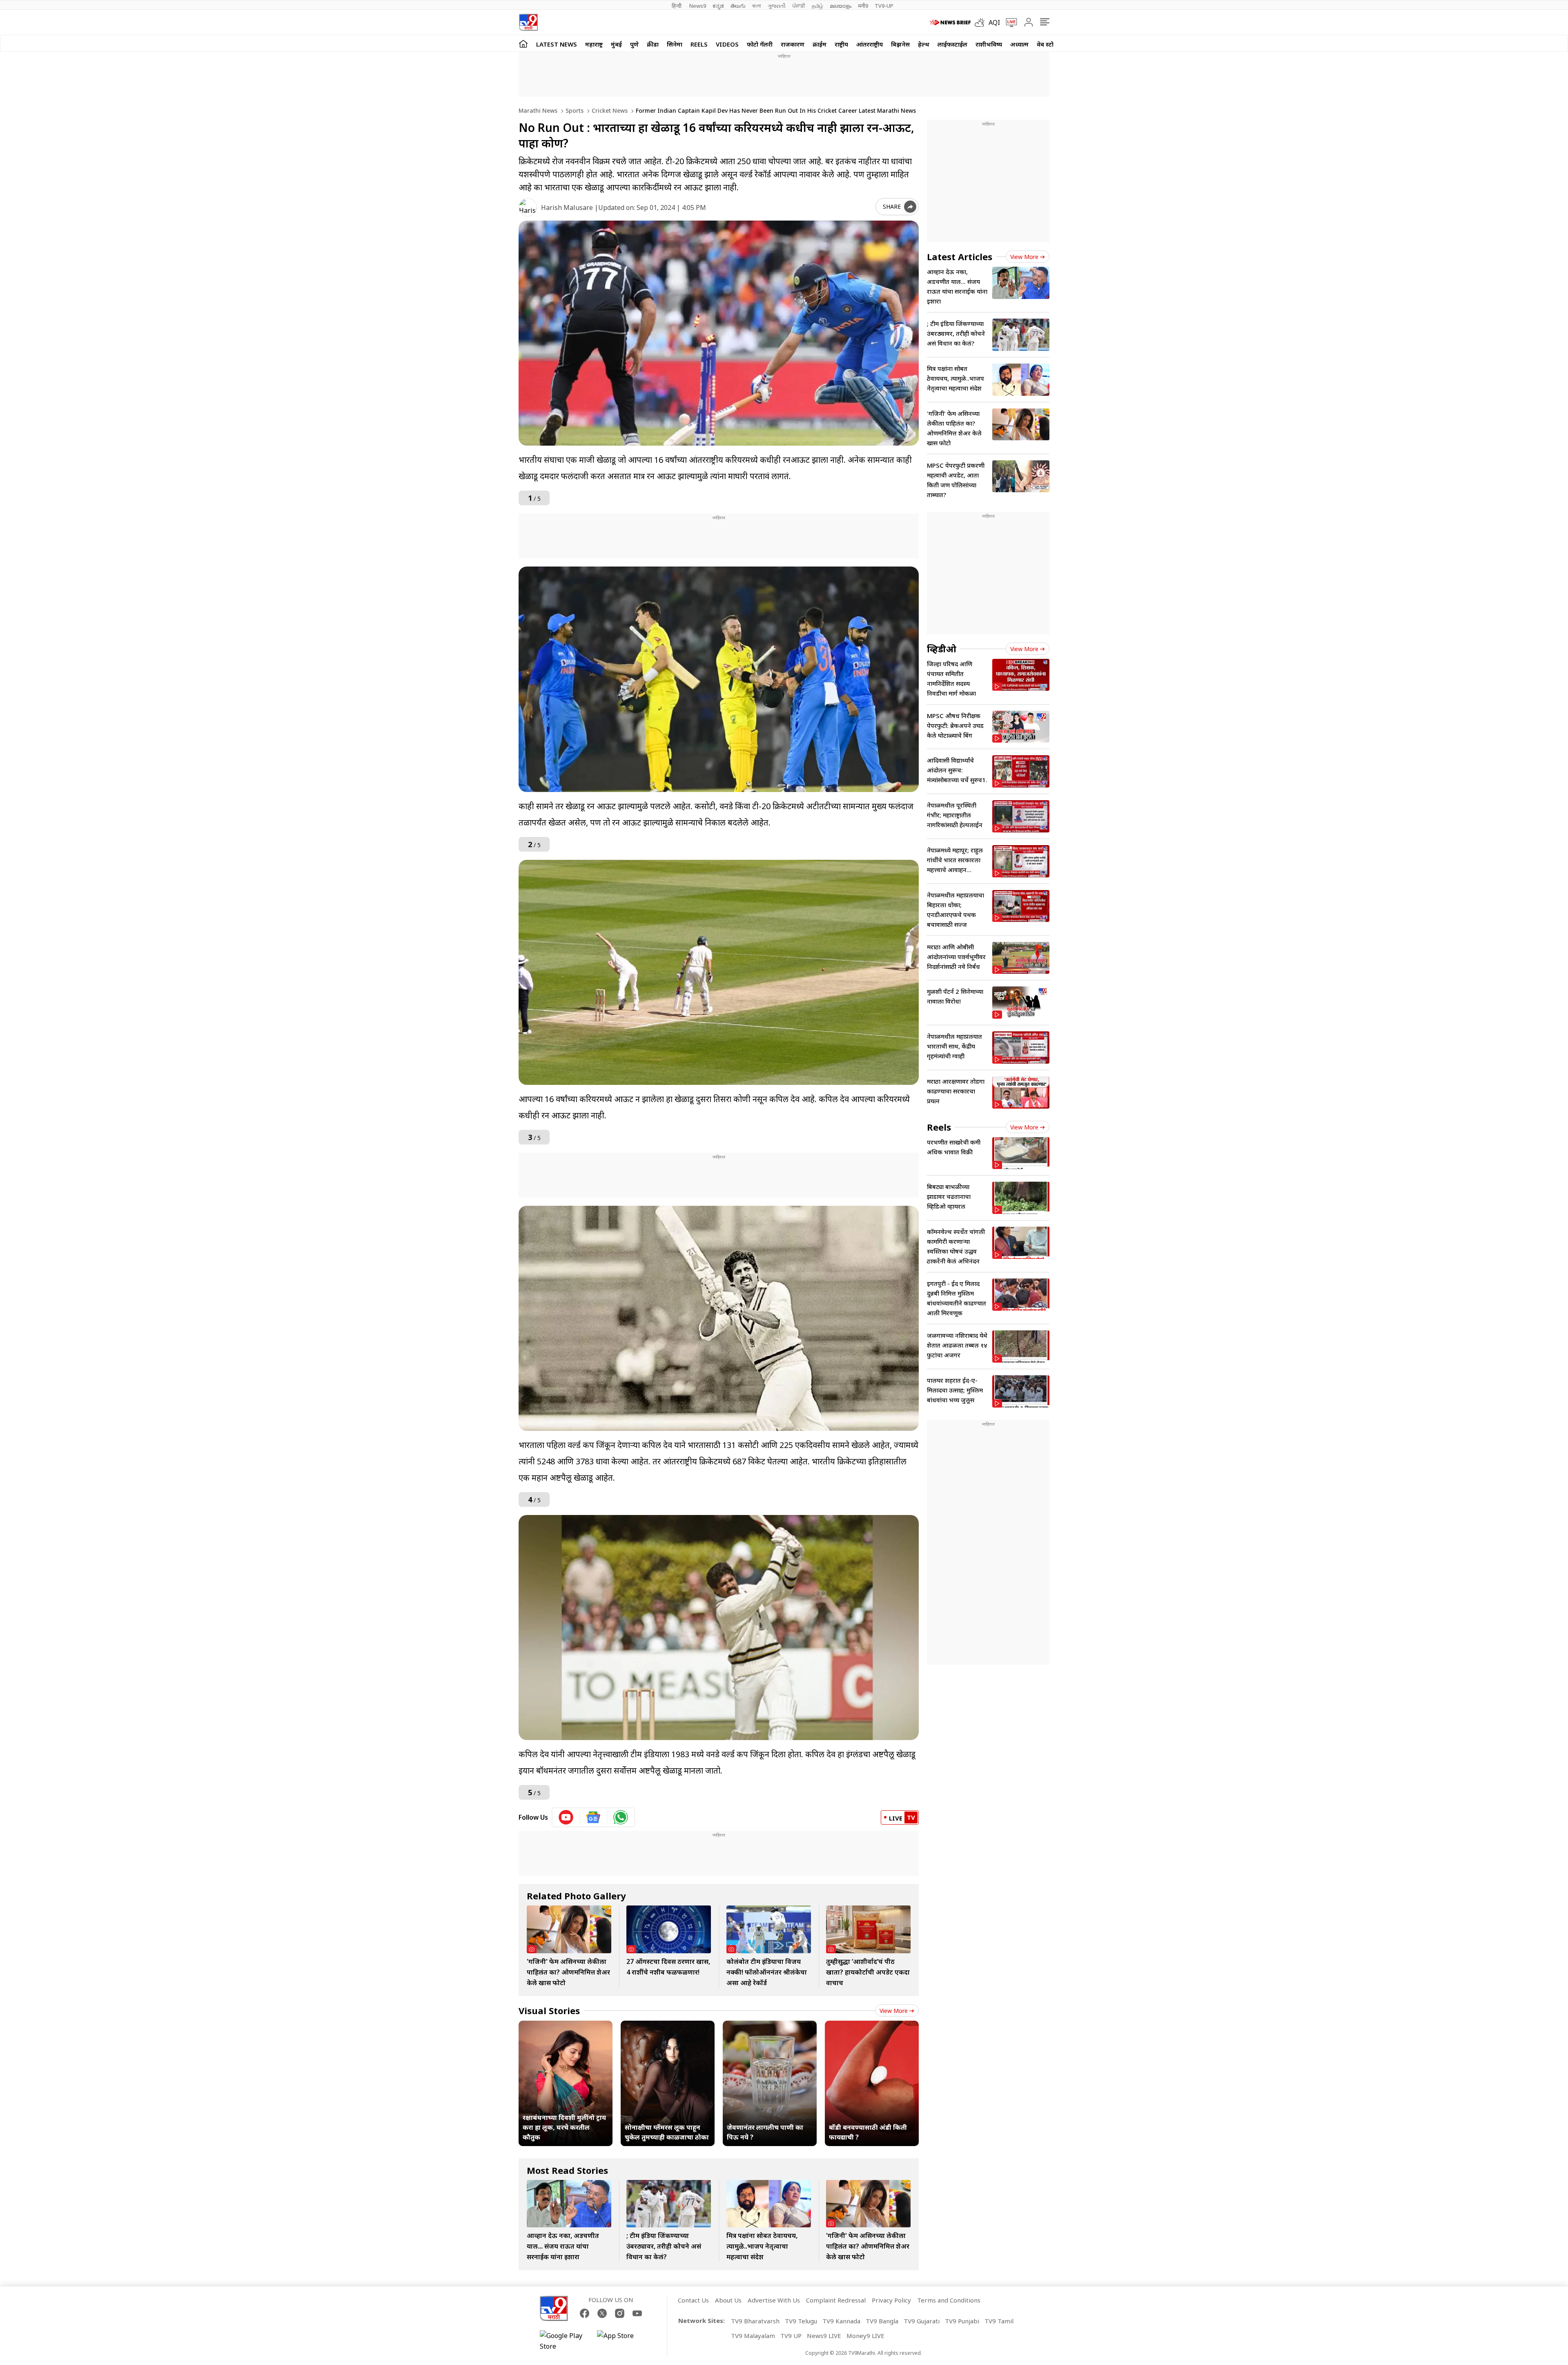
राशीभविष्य (989, 44)
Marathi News (538, 110)
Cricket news (609, 110)
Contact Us (693, 2300)
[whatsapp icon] (621, 1817)
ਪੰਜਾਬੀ (799, 6)
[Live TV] (1009, 22)
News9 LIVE (824, 2336)
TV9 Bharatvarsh (755, 2321)
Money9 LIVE (865, 2336)
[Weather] (982, 22)
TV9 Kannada (841, 2321)
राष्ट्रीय (841, 44)
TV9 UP (791, 2336)
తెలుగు (738, 6)
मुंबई (616, 44)
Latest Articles (960, 257)
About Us (728, 2300)
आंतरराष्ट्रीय (870, 44)
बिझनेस (900, 44)
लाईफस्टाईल (952, 44)
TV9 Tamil (999, 2321)
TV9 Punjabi (962, 2321)
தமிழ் (817, 6)
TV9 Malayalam (753, 2336)
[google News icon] (594, 1817)
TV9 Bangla (882, 2321)
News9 (698, 6)
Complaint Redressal (836, 2300)
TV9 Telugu (801, 2321)
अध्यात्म (1019, 44)
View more (894, 2011)
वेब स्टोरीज (1050, 44)
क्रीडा (653, 44)
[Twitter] (602, 2313)
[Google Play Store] (564, 2341)
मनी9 (863, 6)
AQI (994, 22)
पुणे (634, 44)
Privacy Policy (891, 2300)
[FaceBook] (585, 2313)
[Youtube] (637, 2313)
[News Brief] (950, 22)
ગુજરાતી (777, 6)
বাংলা (757, 6)
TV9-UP (884, 6)
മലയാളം (841, 6)
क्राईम (820, 44)
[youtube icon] (566, 1817)
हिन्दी (677, 6)
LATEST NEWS (557, 44)
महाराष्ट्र (594, 44)
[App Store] (621, 2341)
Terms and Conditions (949, 2300)
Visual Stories (549, 2010)
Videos (727, 44)
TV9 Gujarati (922, 2321)
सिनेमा (675, 44)
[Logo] (528, 22)
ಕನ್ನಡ (718, 6)
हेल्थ (924, 44)
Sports (574, 110)
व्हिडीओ (942, 649)
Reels (699, 44)
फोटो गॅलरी (760, 44)
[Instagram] (620, 2313)
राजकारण (793, 44)
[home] (523, 44)
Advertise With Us (774, 2300)
